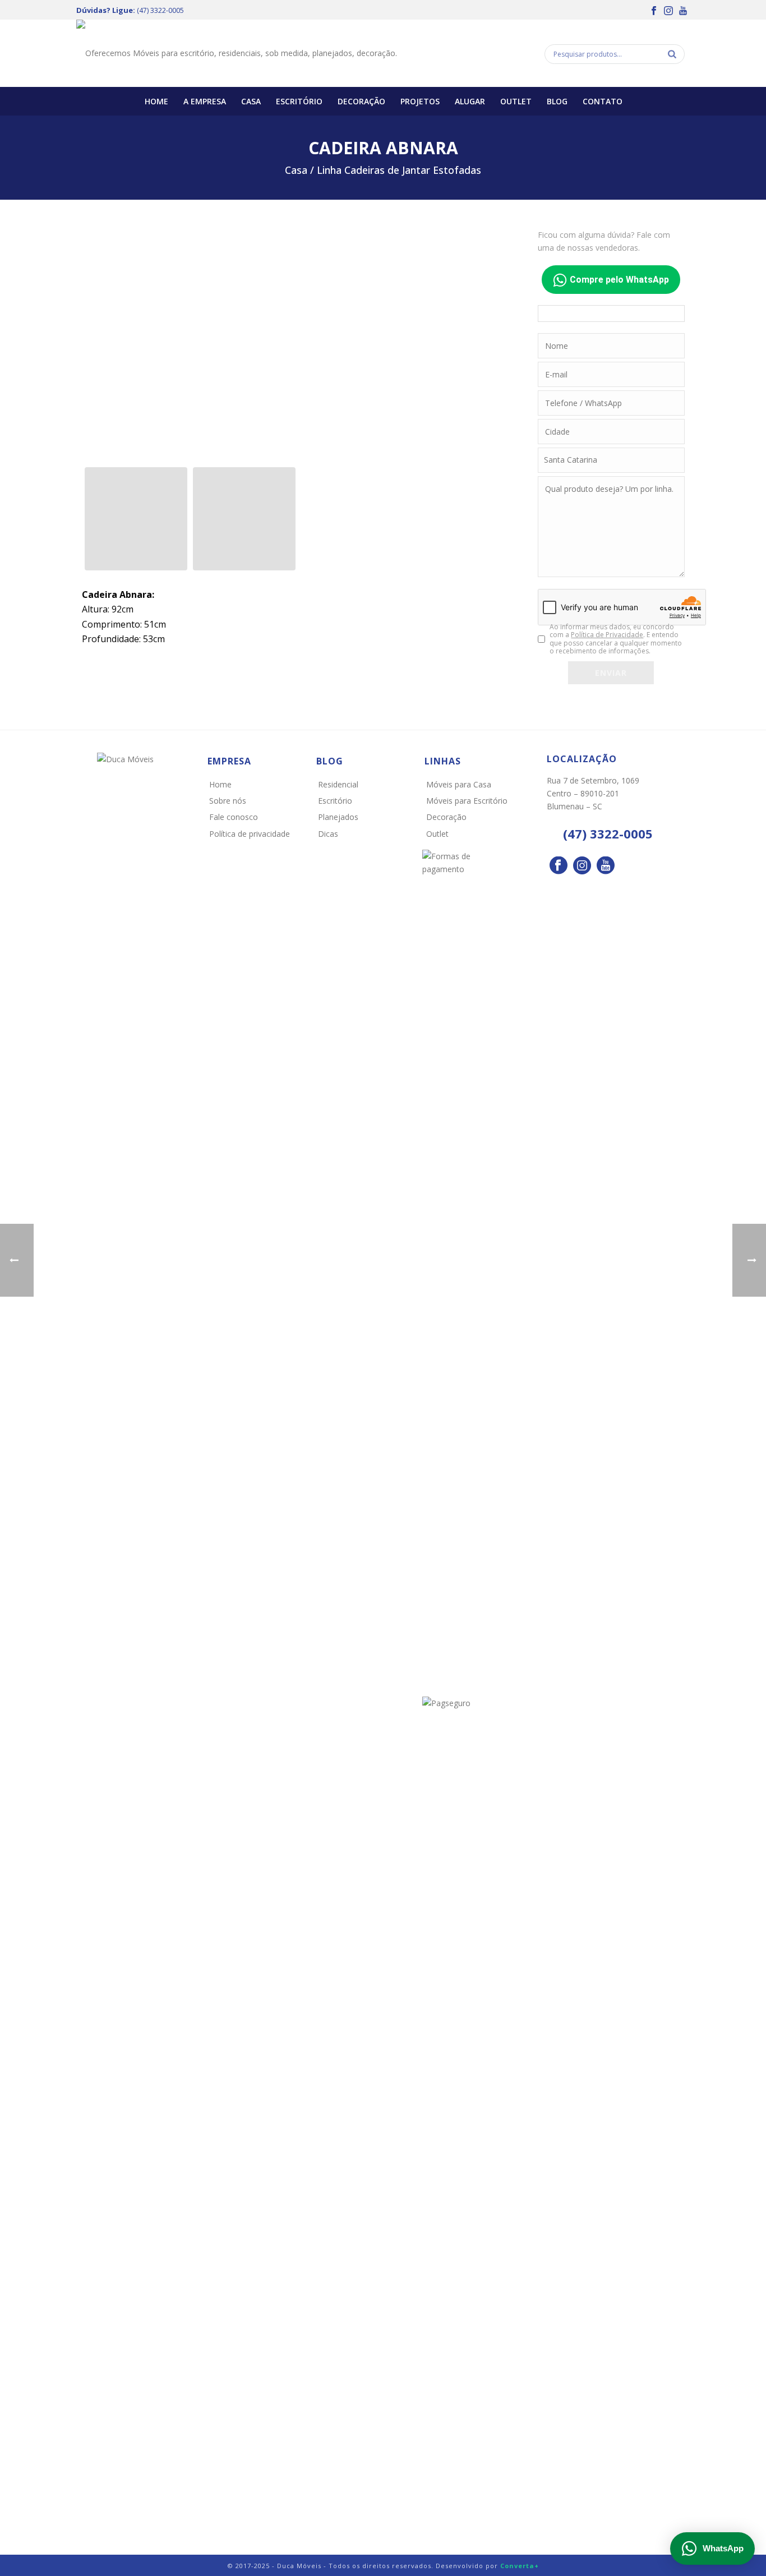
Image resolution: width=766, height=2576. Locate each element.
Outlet (516, 101)
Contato (603, 101)
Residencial (338, 784)
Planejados (338, 817)
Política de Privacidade (607, 635)
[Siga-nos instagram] (582, 866)
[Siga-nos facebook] (559, 866)
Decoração (361, 101)
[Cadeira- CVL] (136, 519)
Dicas (328, 834)
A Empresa (205, 101)
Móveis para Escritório (467, 801)
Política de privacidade (250, 834)
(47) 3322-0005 (160, 10)
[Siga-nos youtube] (606, 866)
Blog (557, 101)
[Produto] (244, 519)
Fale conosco (234, 817)
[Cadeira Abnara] (299, 341)
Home (156, 101)
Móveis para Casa (459, 784)
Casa (251, 101)
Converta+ (520, 2566)
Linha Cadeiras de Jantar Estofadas (399, 170)
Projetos (420, 101)
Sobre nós (228, 801)
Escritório (299, 101)
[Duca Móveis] (237, 53)
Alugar (470, 101)
